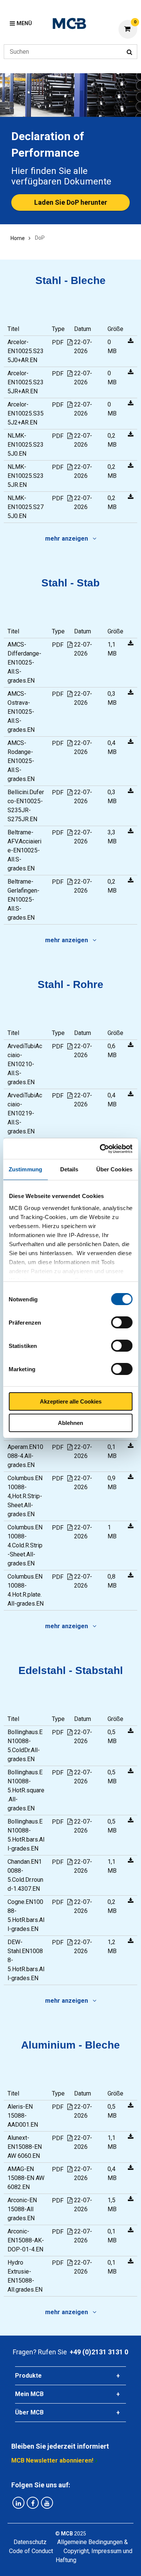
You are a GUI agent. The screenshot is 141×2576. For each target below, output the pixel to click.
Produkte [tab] (28, 2376)
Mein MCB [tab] (29, 2394)
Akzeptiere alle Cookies (71, 1401)
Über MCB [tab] (29, 2412)
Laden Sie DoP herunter (71, 202)
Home (18, 238)
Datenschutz (30, 2542)
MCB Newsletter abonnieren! (52, 2460)
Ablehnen (70, 1423)
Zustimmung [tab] (25, 1169)
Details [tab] (69, 1169)
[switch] (122, 1322)
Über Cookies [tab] (114, 1169)
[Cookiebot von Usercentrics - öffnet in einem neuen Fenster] (100, 1149)
